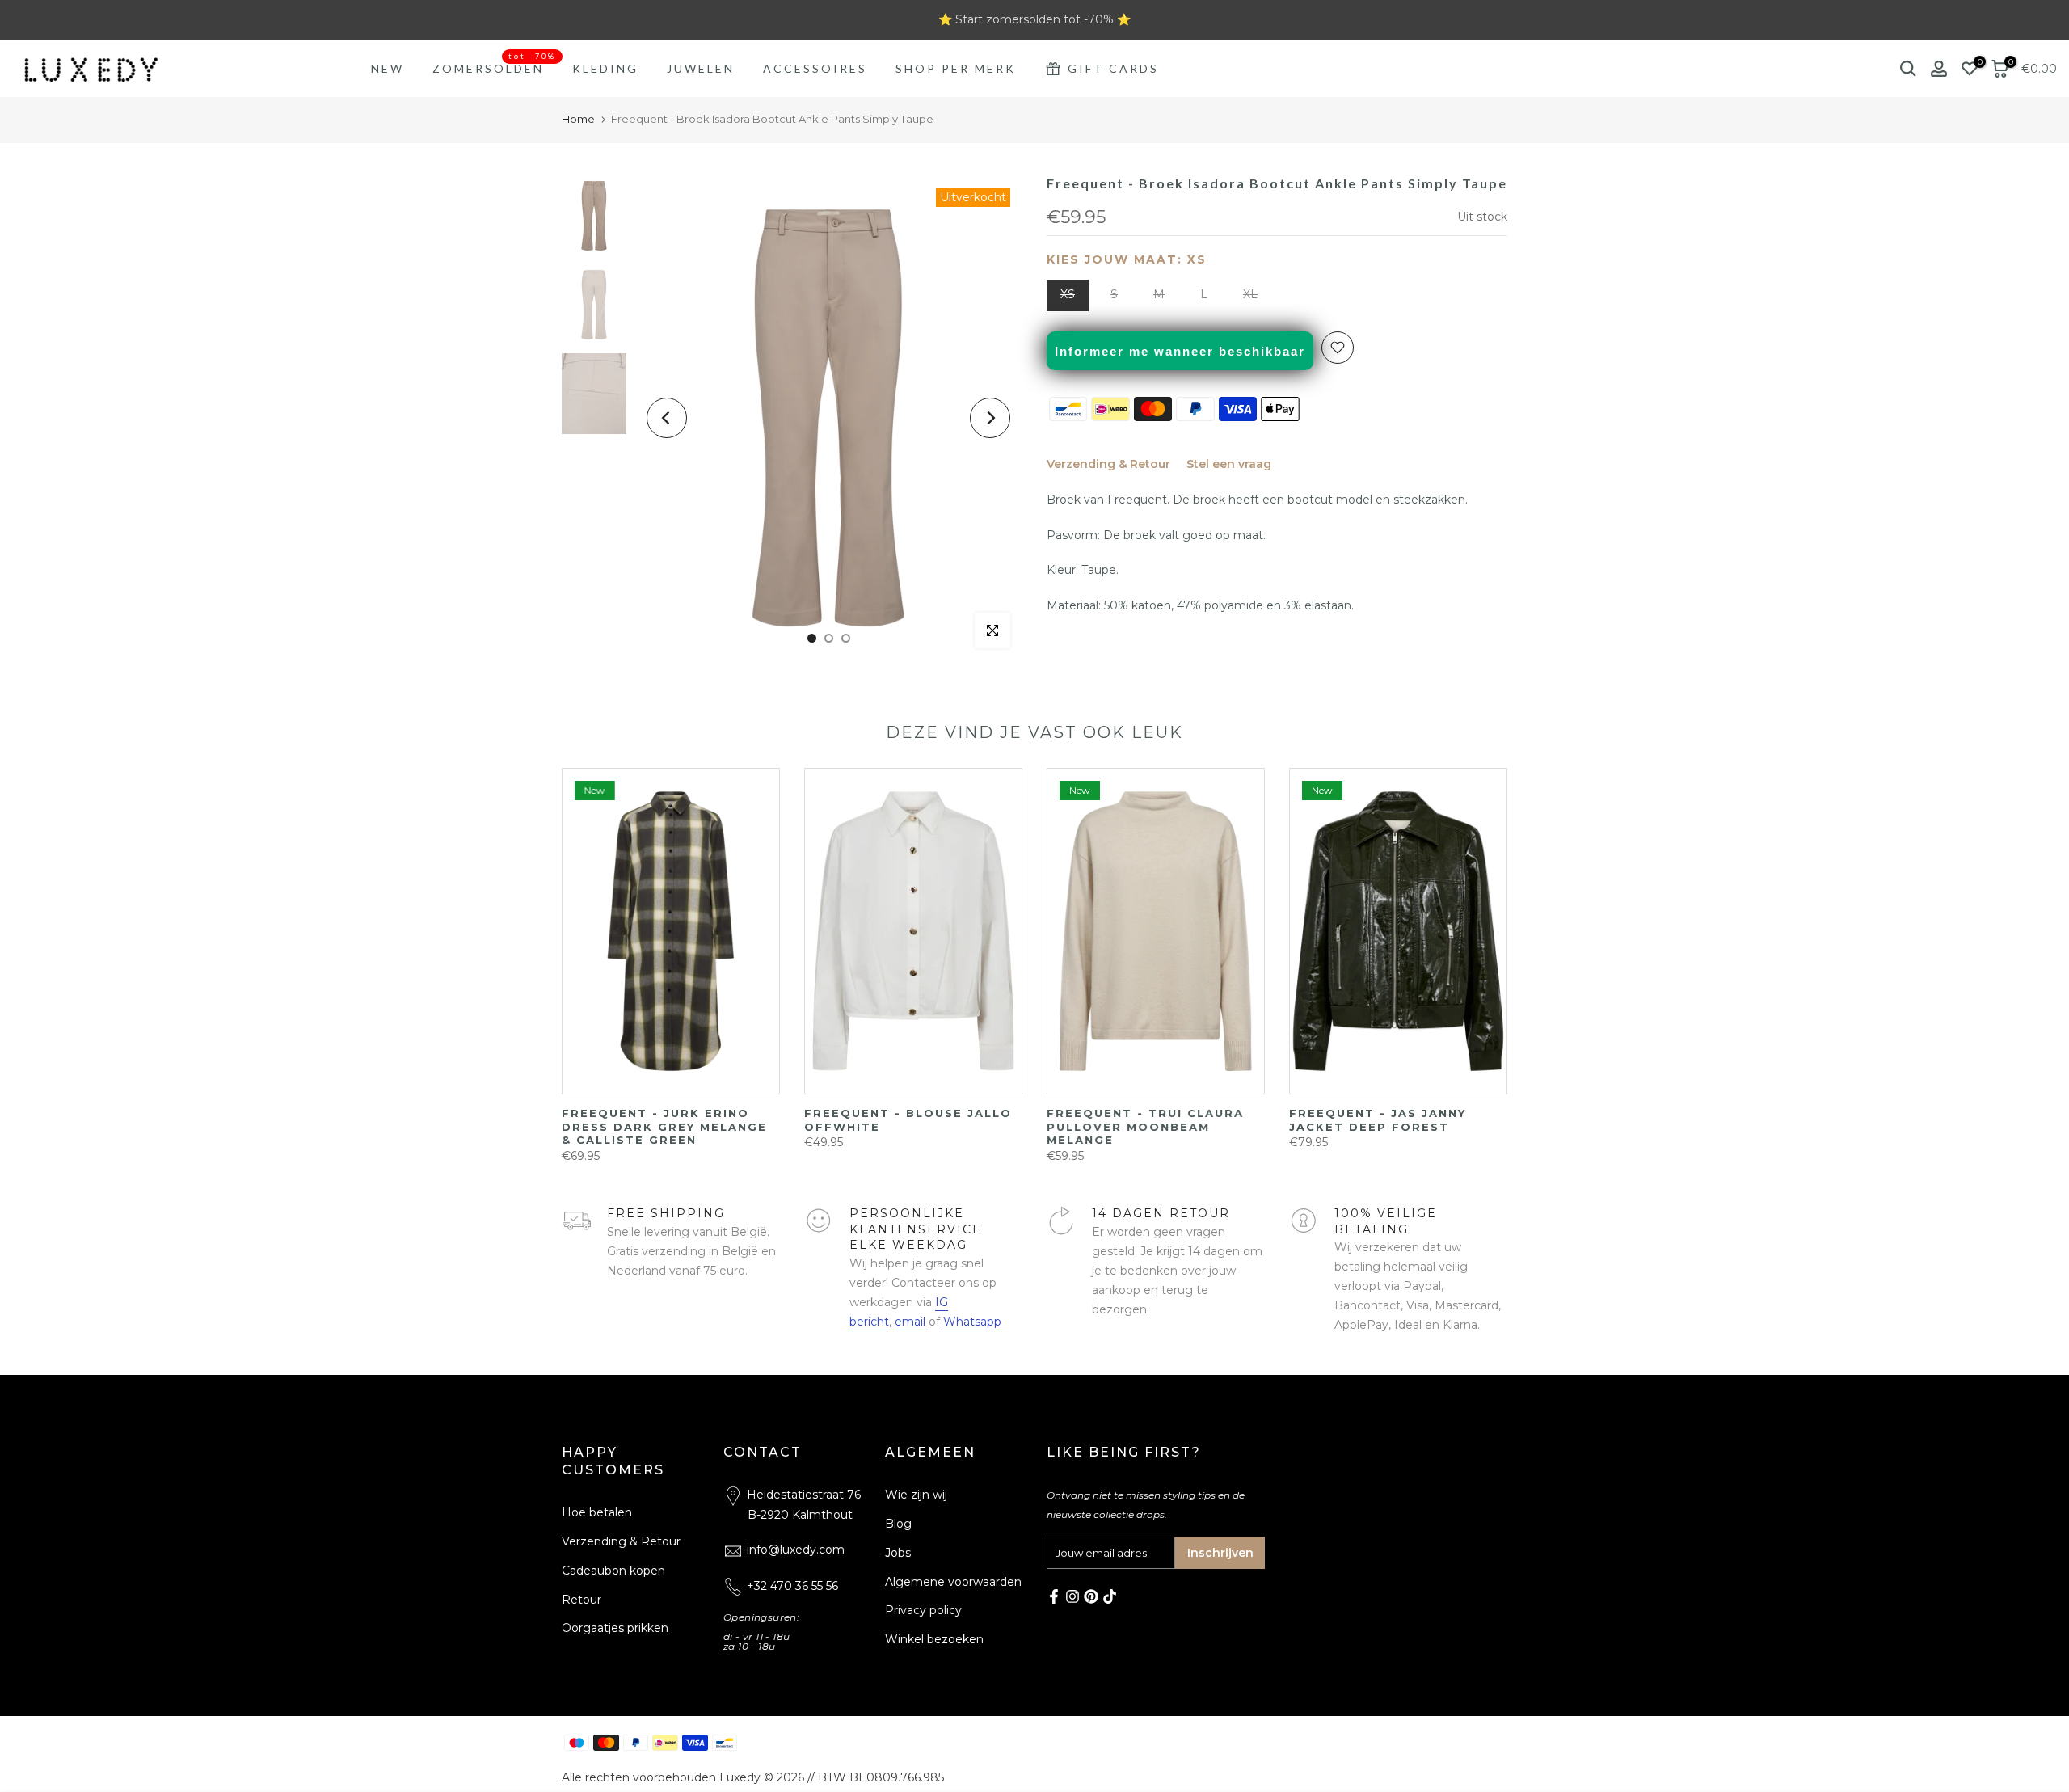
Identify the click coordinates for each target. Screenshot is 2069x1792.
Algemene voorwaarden (953, 1582)
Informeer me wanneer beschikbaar (1180, 351)
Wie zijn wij (916, 1495)
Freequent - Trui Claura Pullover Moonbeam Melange (1005, 1126)
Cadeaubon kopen (613, 1571)
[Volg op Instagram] (1072, 1596)
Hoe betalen (597, 1512)
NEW (388, 68)
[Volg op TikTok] (1110, 1596)
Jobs (898, 1553)
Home (578, 119)
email (910, 1322)
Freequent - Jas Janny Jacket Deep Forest (1238, 1120)
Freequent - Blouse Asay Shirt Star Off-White (1491, 1120)
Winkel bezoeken (934, 1639)
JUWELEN (701, 68)
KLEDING (605, 68)
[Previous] (667, 418)
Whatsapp (972, 1322)
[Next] (990, 418)
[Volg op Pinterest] (1091, 1596)
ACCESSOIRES (815, 68)
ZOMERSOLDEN (494, 67)
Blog (898, 1524)
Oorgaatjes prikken (615, 1629)
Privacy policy (923, 1611)
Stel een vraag (1229, 464)
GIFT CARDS (1113, 68)
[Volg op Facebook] (1054, 1596)
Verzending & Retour (1108, 464)
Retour (582, 1600)
